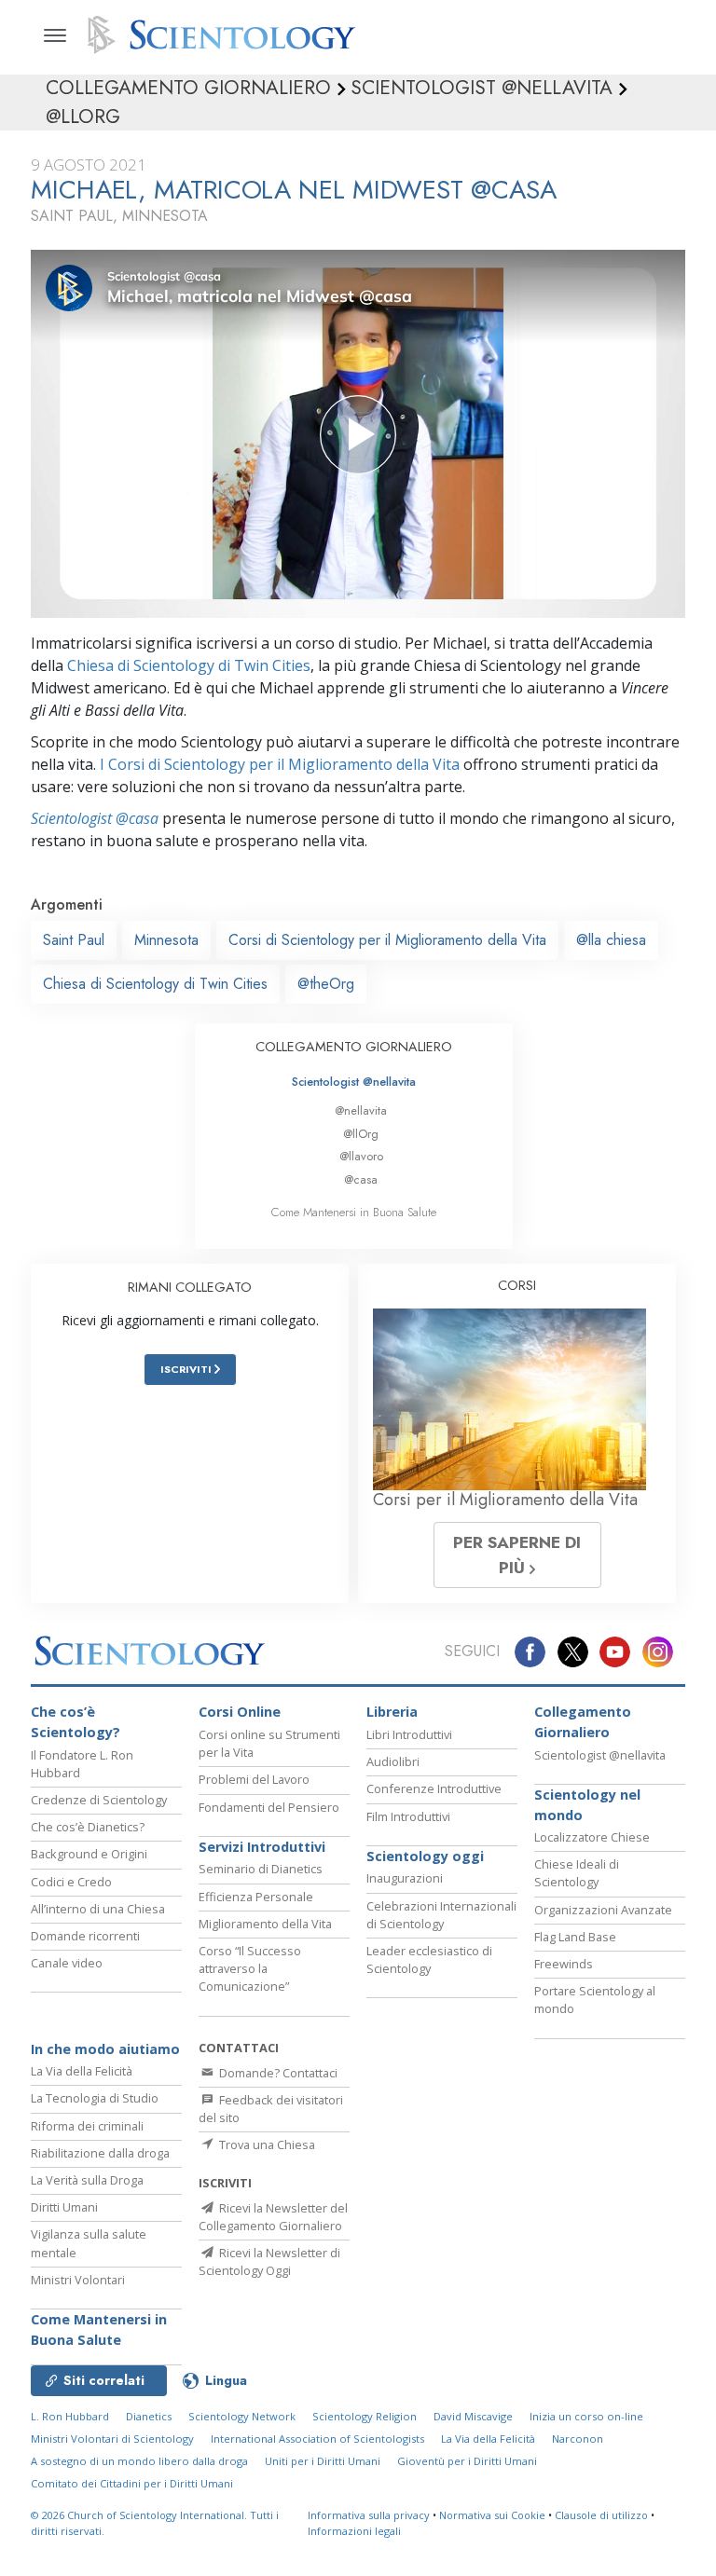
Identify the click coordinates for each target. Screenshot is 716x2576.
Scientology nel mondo (587, 1805)
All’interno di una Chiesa (98, 1909)
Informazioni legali (354, 2531)
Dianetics (149, 2416)
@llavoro (361, 1156)
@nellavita (361, 1110)
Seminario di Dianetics (261, 1869)
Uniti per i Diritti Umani (323, 2461)
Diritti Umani (64, 2207)
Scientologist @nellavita (354, 1082)
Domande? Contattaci (277, 2073)
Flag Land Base (575, 1937)
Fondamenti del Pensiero (269, 1807)
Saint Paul (74, 940)
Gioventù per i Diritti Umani (467, 2461)
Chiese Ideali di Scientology (577, 1873)
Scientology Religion (365, 2416)
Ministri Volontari (78, 2280)
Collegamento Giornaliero (583, 1722)
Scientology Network (242, 2416)
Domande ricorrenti (85, 1936)
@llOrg (361, 1134)
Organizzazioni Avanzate (603, 1910)
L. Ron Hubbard (70, 2416)
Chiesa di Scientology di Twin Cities (189, 665)
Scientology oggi (425, 1856)
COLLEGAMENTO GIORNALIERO (354, 1047)
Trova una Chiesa (266, 2144)
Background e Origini (89, 1854)
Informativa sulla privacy (369, 2515)
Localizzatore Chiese (592, 1837)
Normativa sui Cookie (492, 2515)
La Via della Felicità (82, 2071)
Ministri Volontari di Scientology (112, 2439)
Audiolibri (393, 1761)
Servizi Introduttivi (262, 1847)
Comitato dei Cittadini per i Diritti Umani (132, 2483)
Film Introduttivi (408, 1816)
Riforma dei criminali (87, 2126)
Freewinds (564, 1964)
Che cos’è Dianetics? (88, 1827)
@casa (361, 1179)
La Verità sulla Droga (87, 2180)
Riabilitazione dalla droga (100, 2153)
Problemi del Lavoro (254, 1779)
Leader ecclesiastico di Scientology (429, 1959)
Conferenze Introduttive (434, 1788)
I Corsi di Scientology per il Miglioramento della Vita (280, 764)
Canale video (67, 1963)
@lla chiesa (611, 940)
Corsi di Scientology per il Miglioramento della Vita (387, 940)
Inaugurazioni (405, 1878)
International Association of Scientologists (317, 2439)
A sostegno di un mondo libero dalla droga (139, 2461)
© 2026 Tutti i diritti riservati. (155, 2523)
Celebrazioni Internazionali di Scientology (441, 1915)
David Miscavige (473, 2416)
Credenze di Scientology (99, 1800)
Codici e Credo (71, 1882)
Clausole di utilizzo (601, 2515)
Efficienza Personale (256, 1897)
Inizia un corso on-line (586, 2416)
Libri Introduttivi (409, 1734)
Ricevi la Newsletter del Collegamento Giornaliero (273, 2217)
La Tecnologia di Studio (95, 2098)
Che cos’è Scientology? (76, 1722)
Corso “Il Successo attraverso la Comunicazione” (250, 1968)
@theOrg (326, 984)
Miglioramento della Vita (265, 1924)
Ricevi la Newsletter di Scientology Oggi (269, 2261)
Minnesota (166, 940)
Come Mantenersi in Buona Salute (354, 1212)
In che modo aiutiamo (105, 2049)
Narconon (578, 2439)
